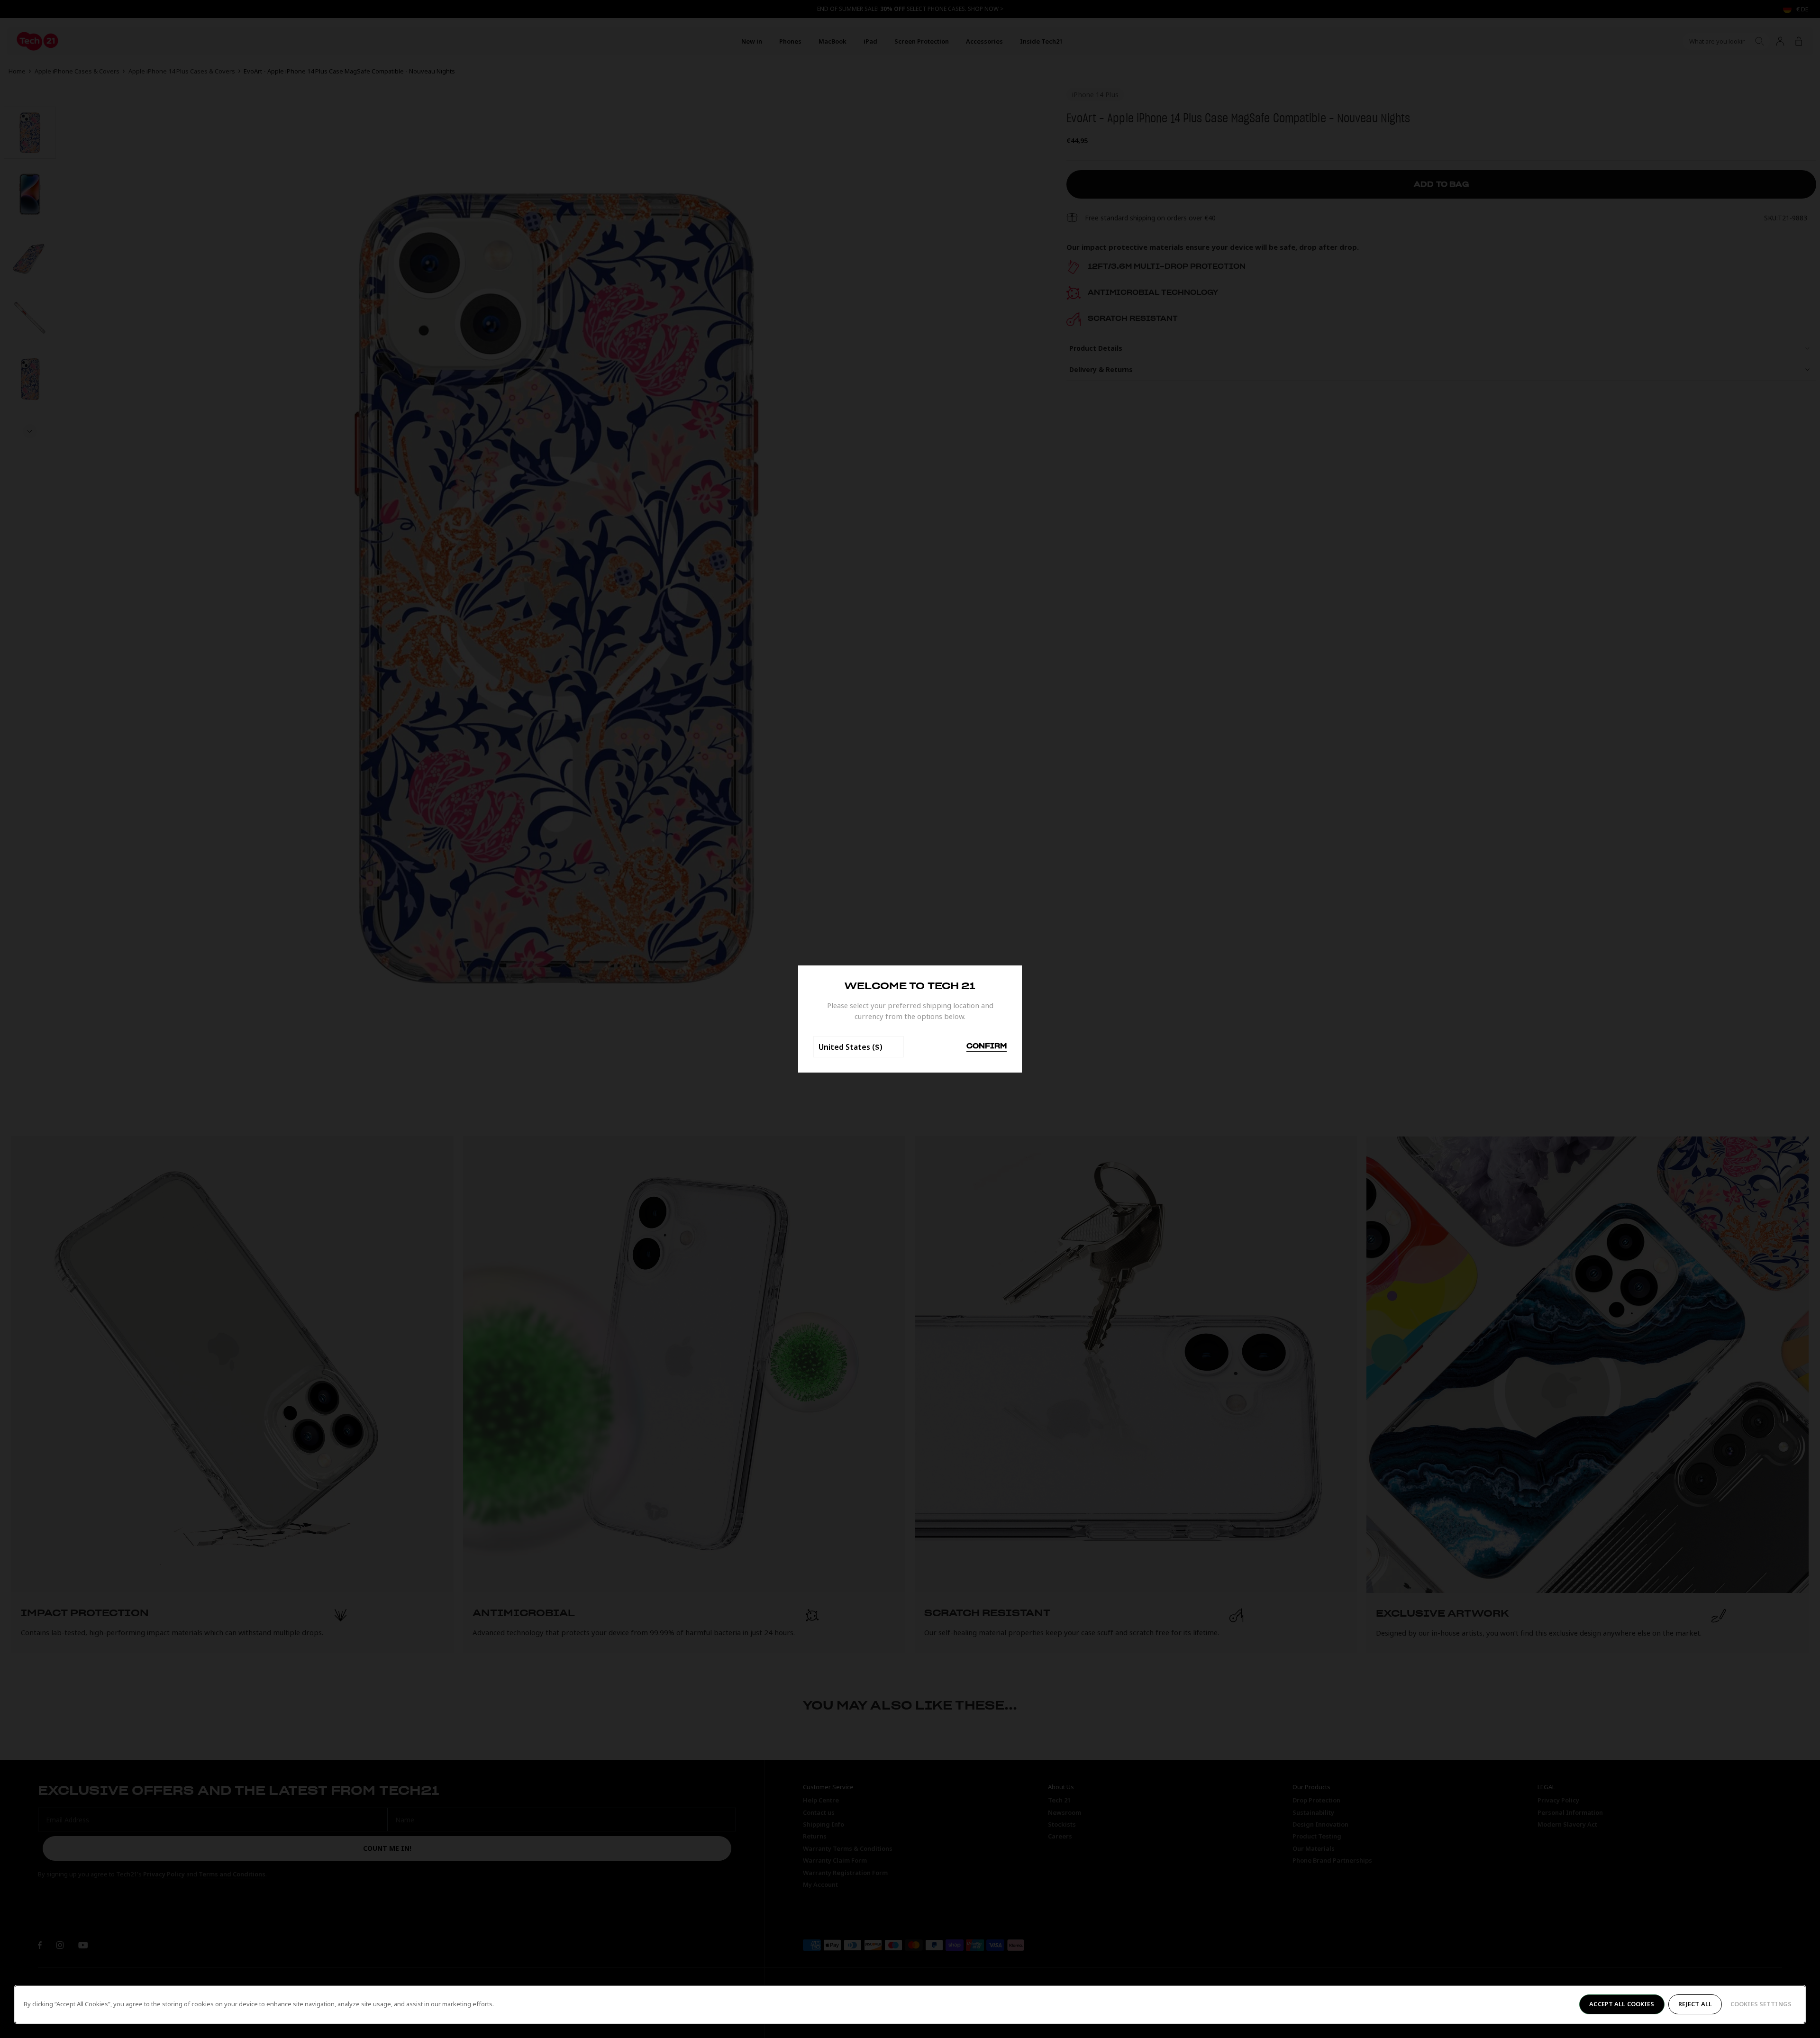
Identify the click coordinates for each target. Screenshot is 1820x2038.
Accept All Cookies (1622, 2004)
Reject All (1695, 2004)
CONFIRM (987, 1046)
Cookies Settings (1761, 2004)
